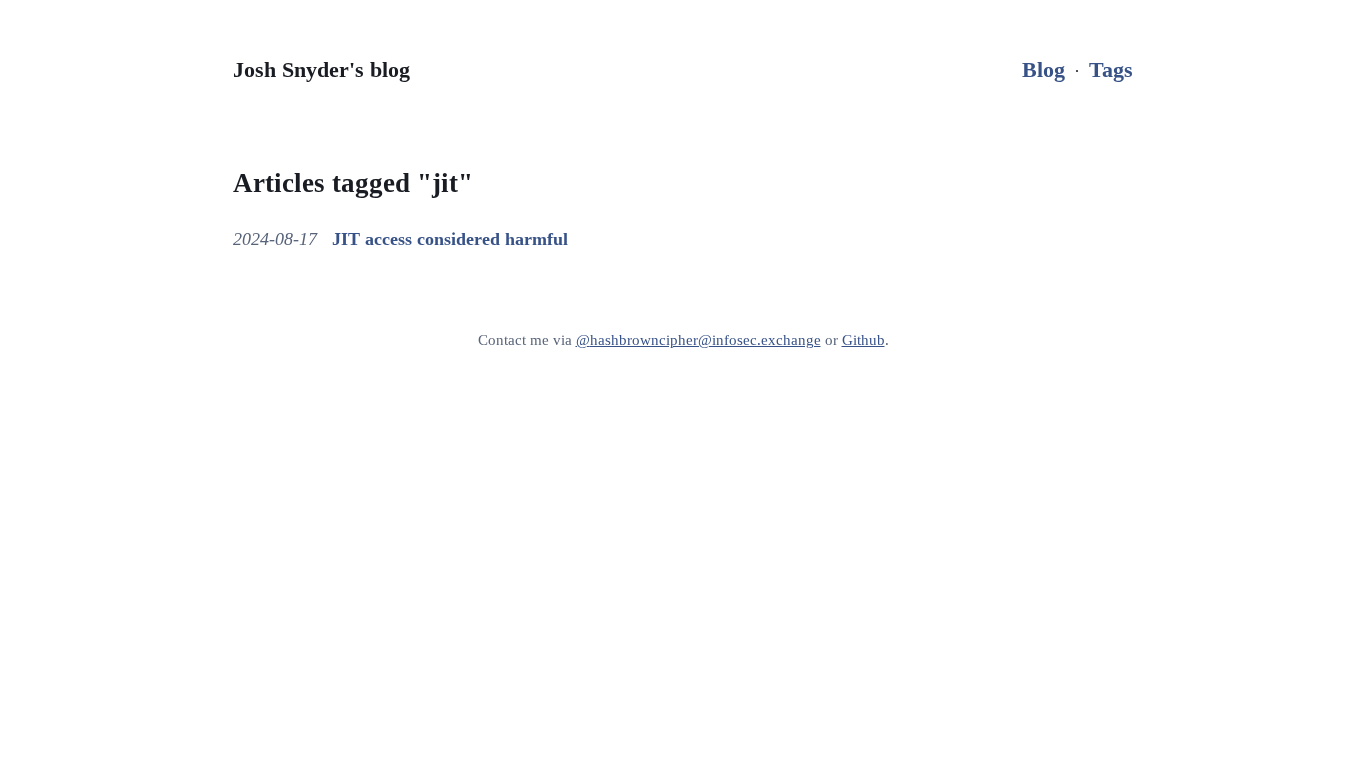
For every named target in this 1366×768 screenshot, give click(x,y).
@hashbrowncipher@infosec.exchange (698, 340)
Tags (1111, 70)
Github (863, 340)
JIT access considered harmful (450, 239)
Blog (1043, 70)
